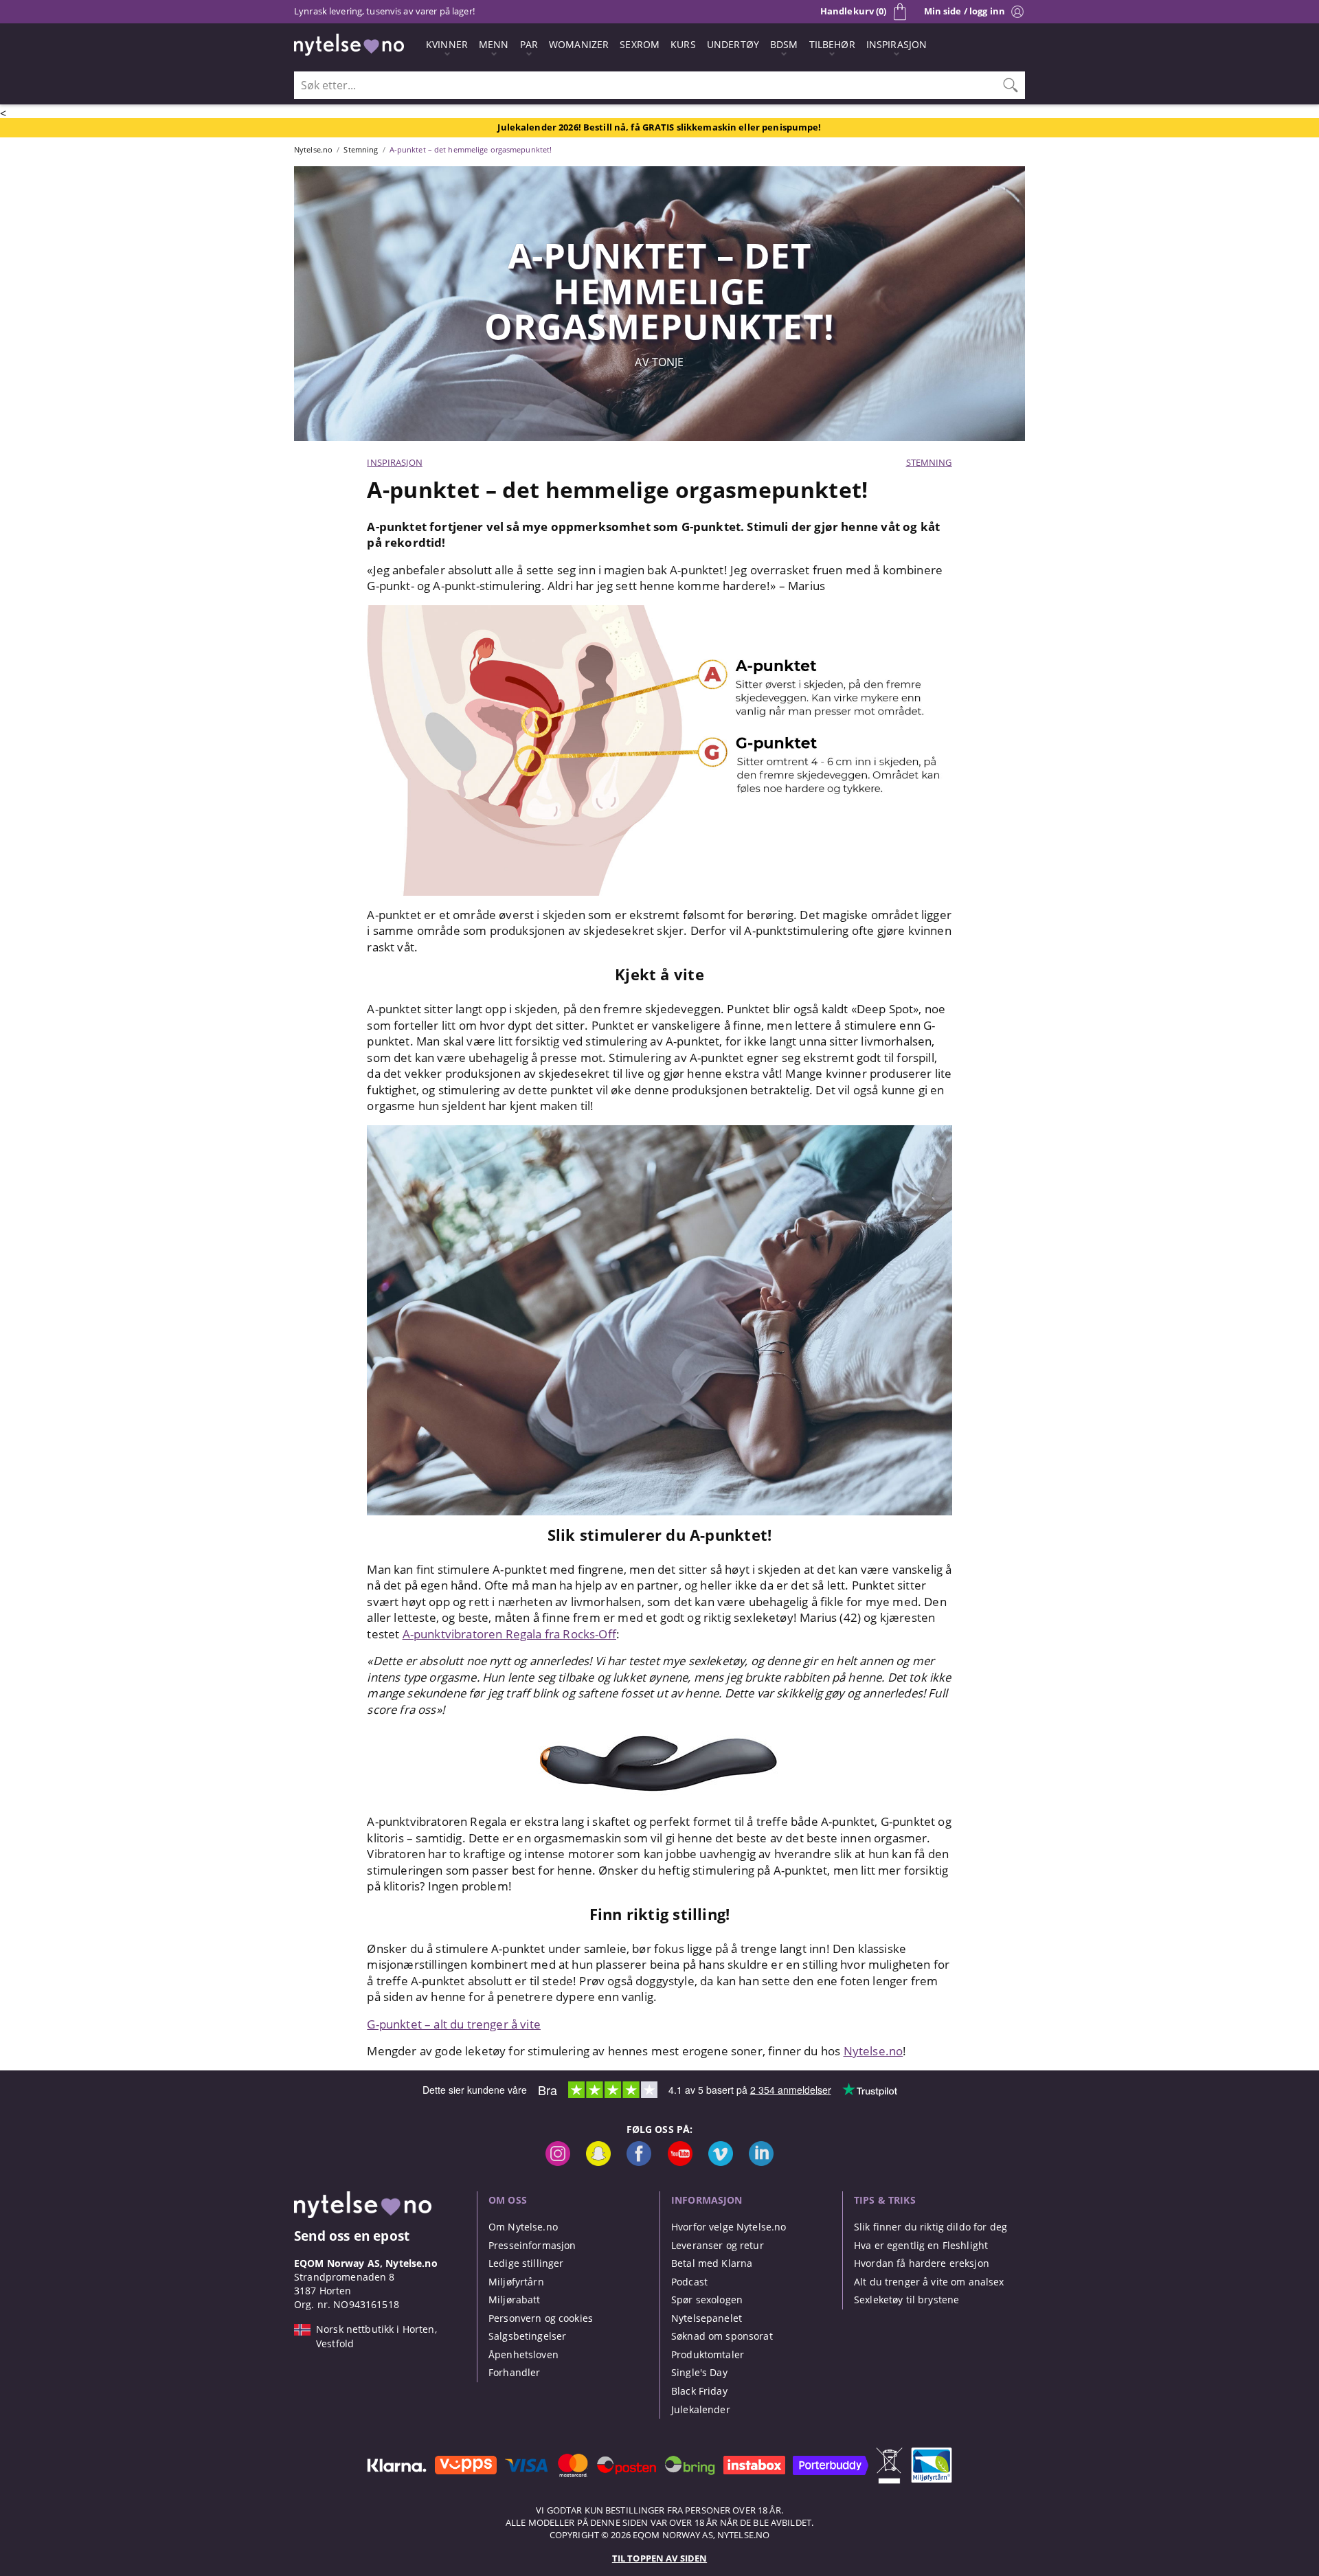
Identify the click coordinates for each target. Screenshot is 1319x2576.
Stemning (929, 462)
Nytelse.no (873, 2051)
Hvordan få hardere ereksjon (922, 2263)
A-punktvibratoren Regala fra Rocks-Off (509, 1634)
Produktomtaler (708, 2354)
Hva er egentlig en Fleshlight (921, 2245)
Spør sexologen (707, 2300)
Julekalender (701, 2409)
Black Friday (699, 2391)
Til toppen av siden (659, 2558)
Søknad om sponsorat (722, 2336)
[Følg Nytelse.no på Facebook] (639, 2162)
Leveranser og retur (718, 2245)
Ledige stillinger (526, 2263)
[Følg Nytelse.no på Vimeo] (721, 2162)
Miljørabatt (515, 2300)
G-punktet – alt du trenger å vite (454, 2024)
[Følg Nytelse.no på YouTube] (680, 2162)
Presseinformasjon (532, 2245)
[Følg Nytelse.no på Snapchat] (598, 2162)
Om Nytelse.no (523, 2227)
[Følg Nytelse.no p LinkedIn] (761, 2162)
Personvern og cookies (541, 2318)
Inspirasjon (394, 462)
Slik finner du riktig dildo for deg (931, 2227)
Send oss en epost (352, 2236)
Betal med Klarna (712, 2263)
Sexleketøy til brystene (906, 2300)
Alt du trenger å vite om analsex (929, 2282)
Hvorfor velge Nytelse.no (729, 2227)
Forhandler (514, 2372)
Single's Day (699, 2372)
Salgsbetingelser (527, 2336)
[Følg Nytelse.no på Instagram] (558, 2162)
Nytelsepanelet (707, 2318)
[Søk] (1011, 85)
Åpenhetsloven (523, 2354)
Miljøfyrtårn (516, 2282)
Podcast (689, 2282)
